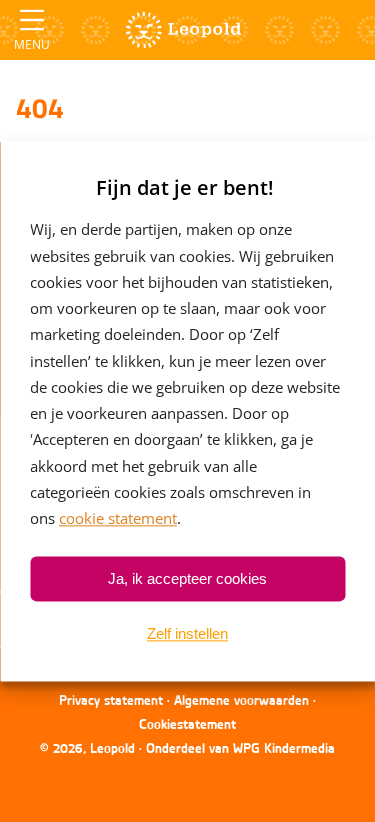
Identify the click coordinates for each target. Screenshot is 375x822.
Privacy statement (111, 700)
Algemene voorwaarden (241, 700)
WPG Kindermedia (284, 748)
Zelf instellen (187, 633)
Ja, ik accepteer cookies (187, 578)
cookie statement (118, 518)
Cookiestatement (187, 724)
